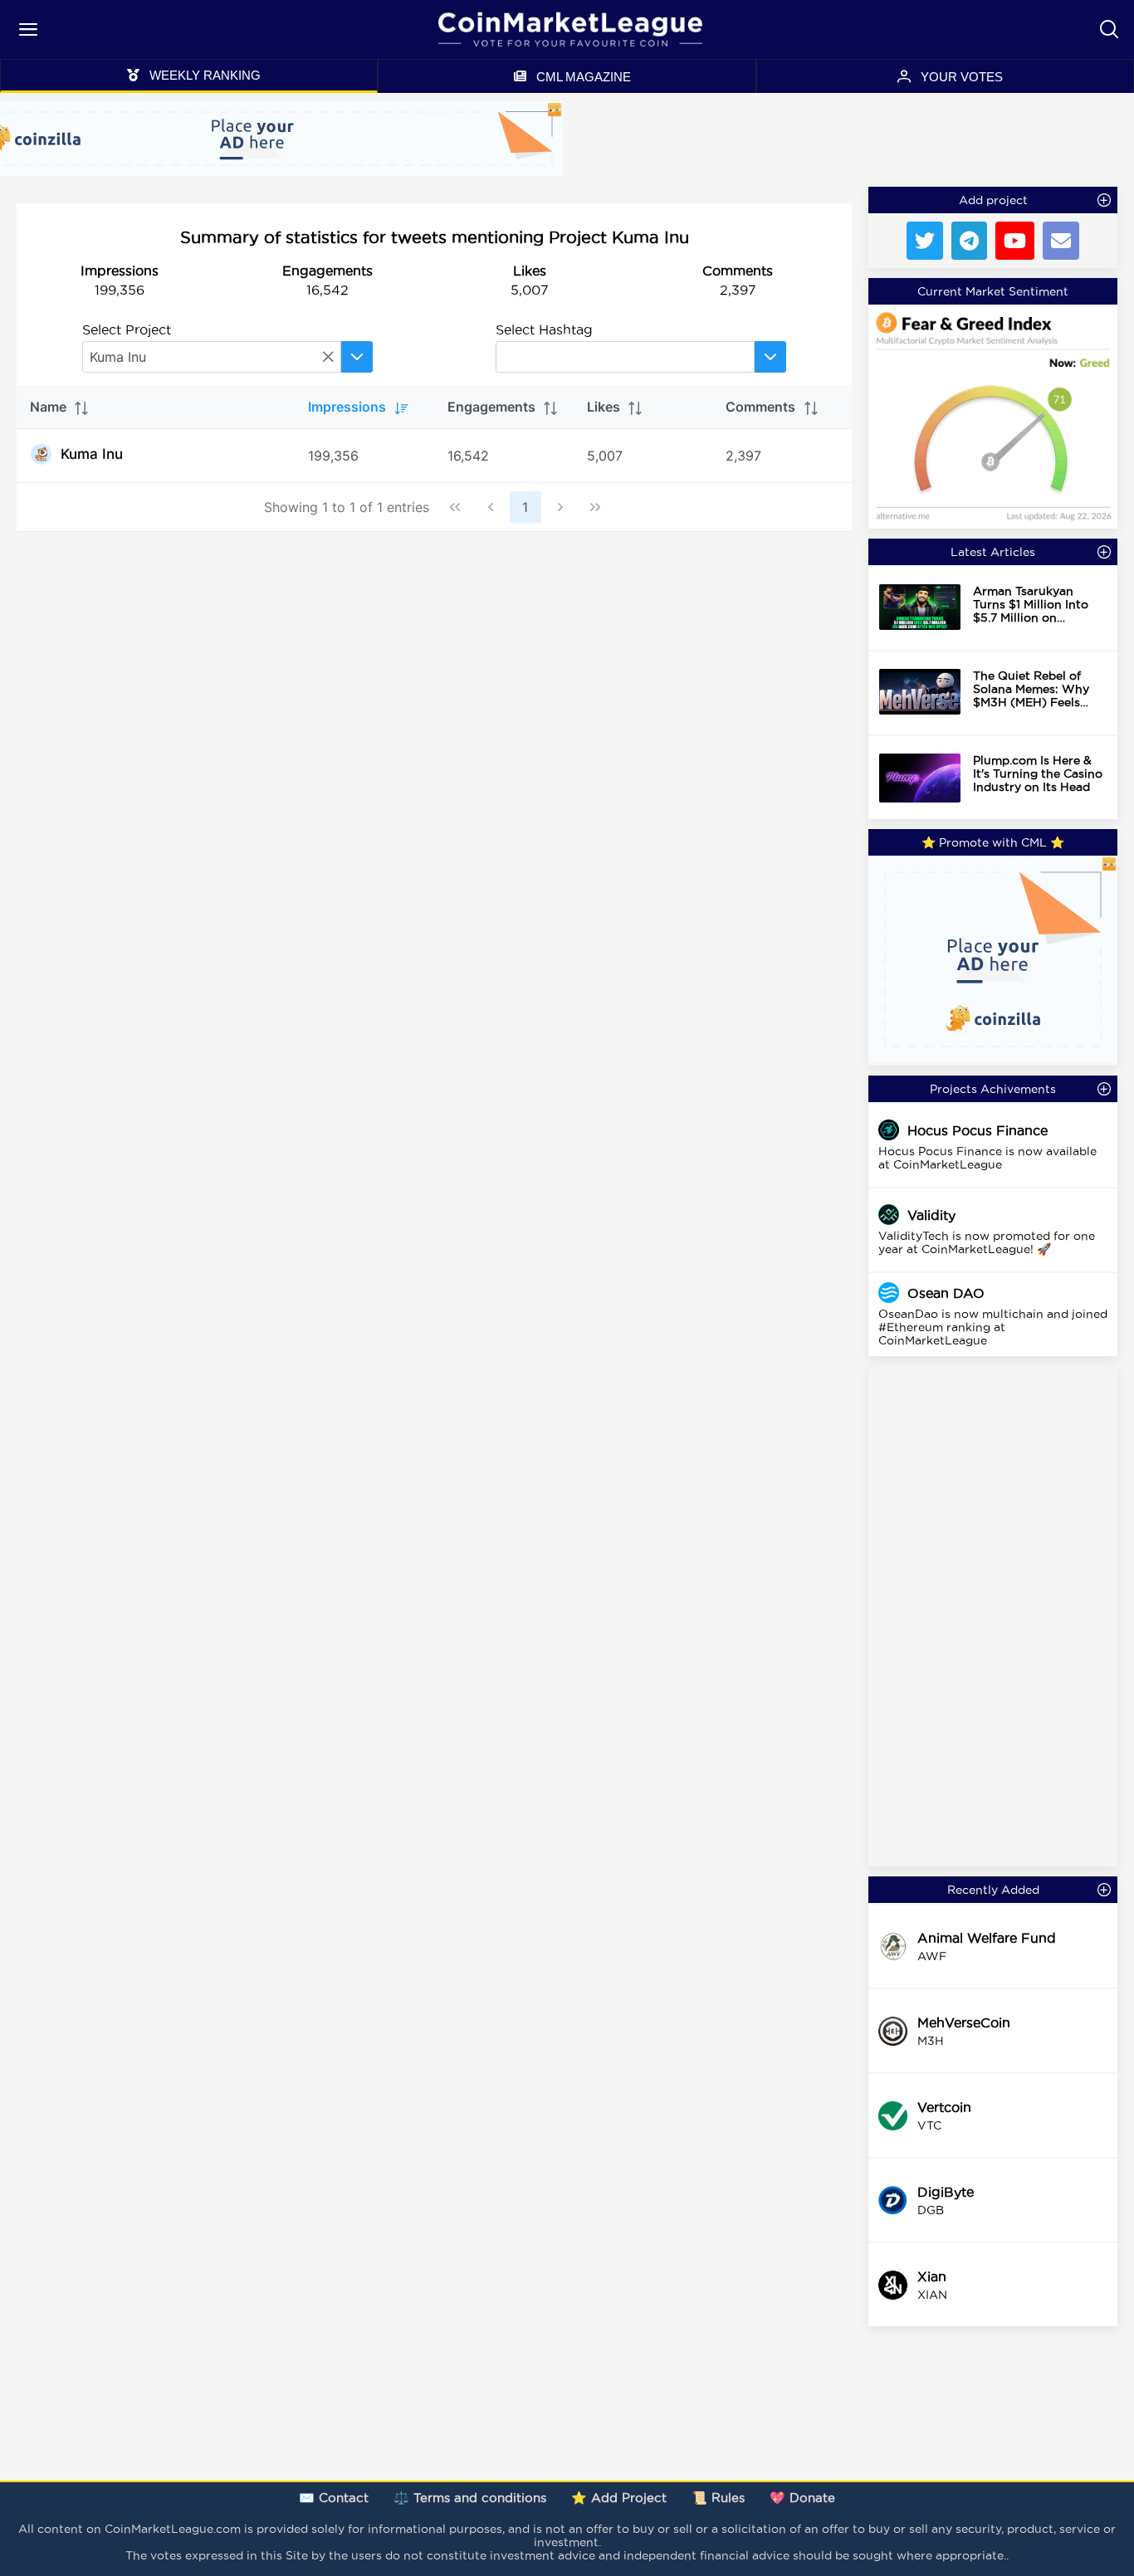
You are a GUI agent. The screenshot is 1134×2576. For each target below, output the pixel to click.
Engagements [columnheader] (491, 407)
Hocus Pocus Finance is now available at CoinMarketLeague (987, 1158)
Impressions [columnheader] (347, 407)
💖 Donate (802, 2498)
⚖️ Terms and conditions (470, 2498)
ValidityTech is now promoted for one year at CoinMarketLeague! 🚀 (987, 1242)
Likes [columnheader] (604, 407)
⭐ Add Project (619, 2498)
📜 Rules (718, 2498)
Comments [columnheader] (760, 407)
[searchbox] (212, 357)
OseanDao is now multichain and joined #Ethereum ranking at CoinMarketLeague (993, 1327)
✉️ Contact (334, 2498)
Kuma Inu (92, 454)
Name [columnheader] (48, 407)
